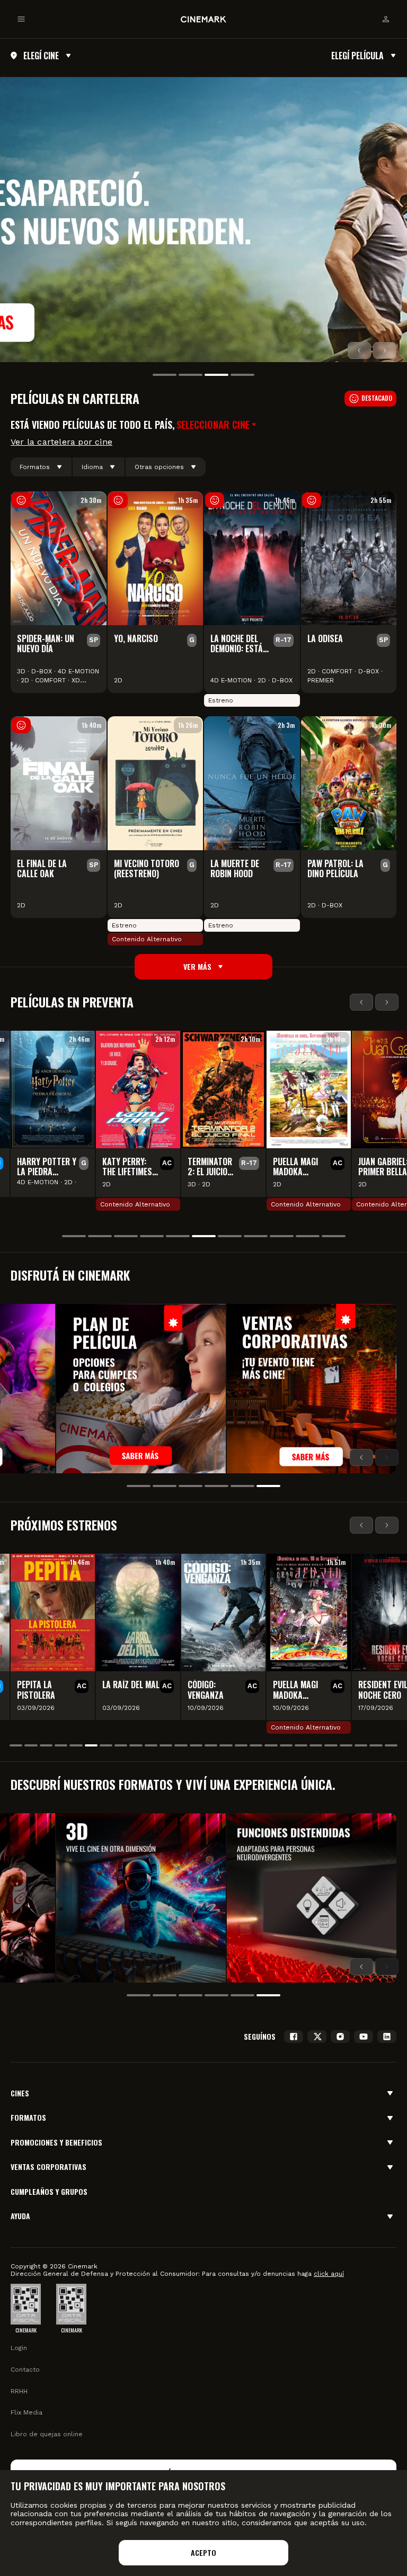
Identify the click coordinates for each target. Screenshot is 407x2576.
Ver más (197, 966)
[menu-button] (21, 19)
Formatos (35, 467)
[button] (217, 425)
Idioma (92, 467)
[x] (317, 2037)
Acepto (203, 2552)
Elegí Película (357, 56)
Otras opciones (159, 467)
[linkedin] (387, 2037)
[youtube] (364, 2037)
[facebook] (294, 2037)
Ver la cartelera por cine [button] (61, 442)
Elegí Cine (41, 56)
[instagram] (340, 2037)
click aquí (329, 2274)
